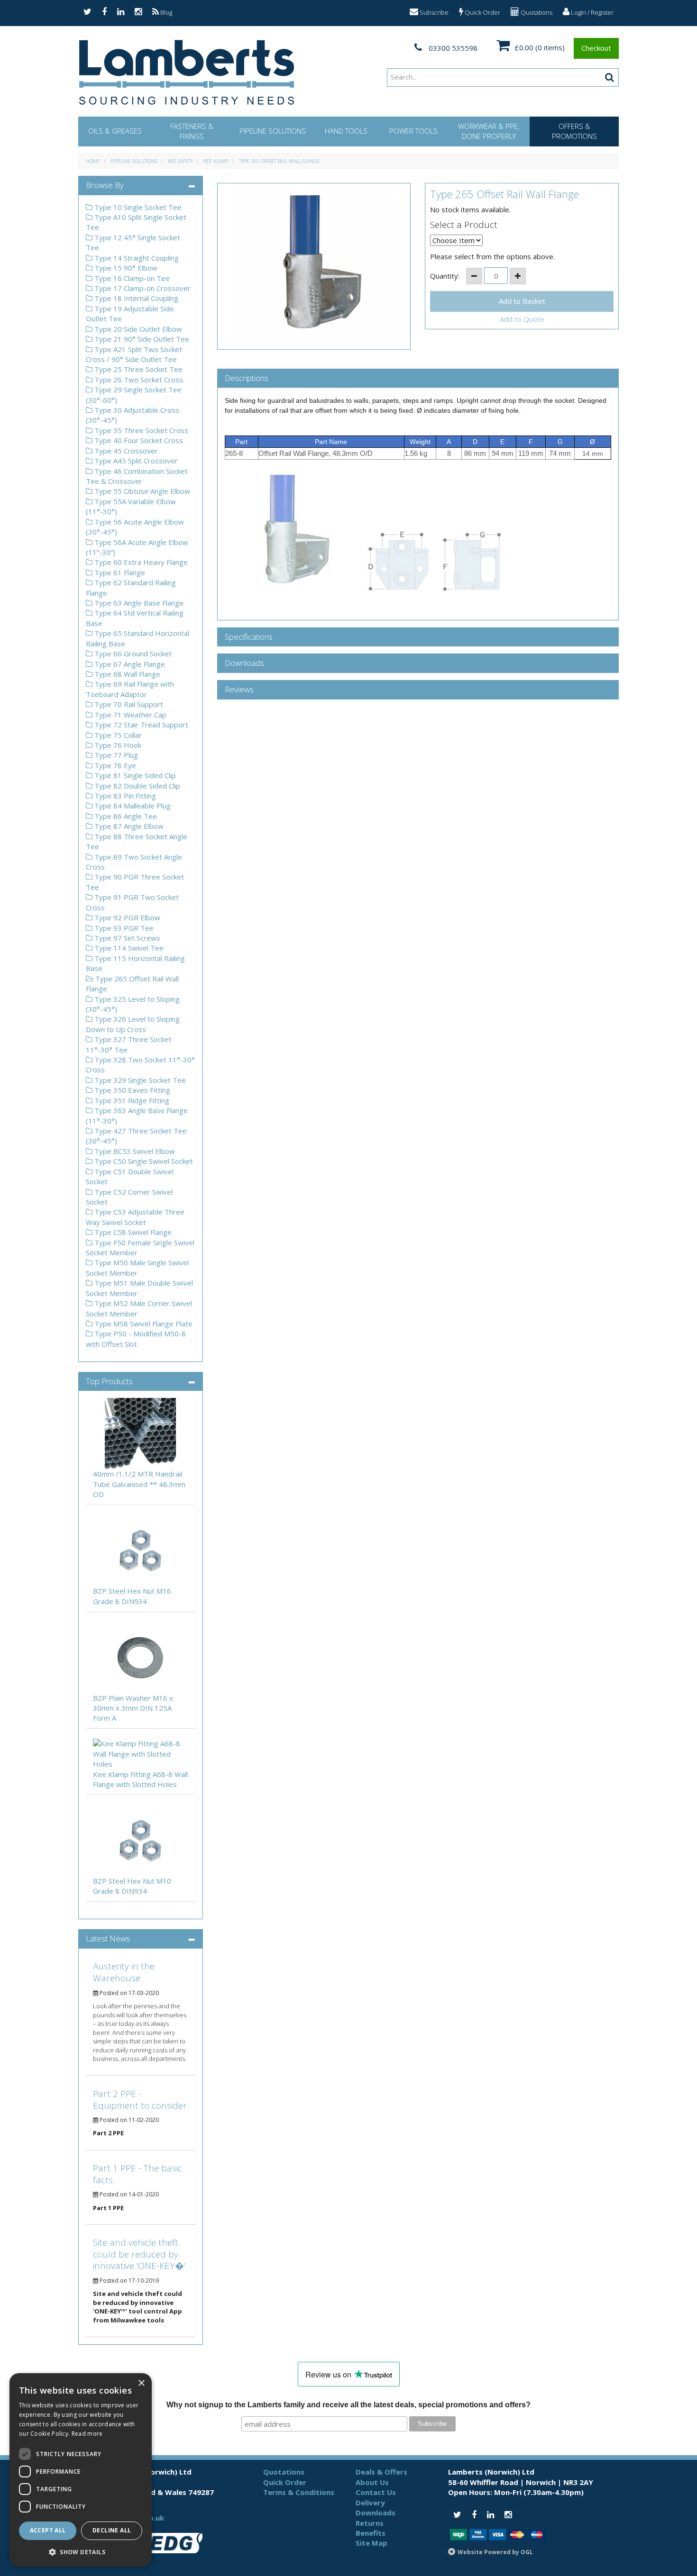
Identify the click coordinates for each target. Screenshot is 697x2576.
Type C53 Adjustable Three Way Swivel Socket (135, 1217)
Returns (370, 2523)
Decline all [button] (112, 2530)
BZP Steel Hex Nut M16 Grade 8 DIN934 (132, 1596)
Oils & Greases (115, 131)
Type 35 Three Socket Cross (140, 430)
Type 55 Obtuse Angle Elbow (141, 491)
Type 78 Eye (114, 765)
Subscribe (433, 12)
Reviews (239, 690)
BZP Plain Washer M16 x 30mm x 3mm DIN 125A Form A (133, 1708)
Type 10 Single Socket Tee (137, 207)
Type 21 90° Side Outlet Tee (141, 339)
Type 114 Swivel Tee (128, 948)
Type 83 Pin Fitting (124, 796)
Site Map (371, 2543)
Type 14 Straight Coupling (136, 258)
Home (93, 161)
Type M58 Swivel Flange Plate (142, 1324)
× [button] (141, 2383)
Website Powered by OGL (495, 2552)
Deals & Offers (381, 2472)
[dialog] (81, 2470)
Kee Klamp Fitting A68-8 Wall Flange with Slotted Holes (140, 1779)
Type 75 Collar (117, 735)
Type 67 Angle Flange (129, 664)
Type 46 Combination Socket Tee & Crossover (137, 476)
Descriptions (247, 378)
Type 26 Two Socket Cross (138, 380)
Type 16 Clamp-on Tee (131, 278)
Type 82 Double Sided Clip (136, 786)
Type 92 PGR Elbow (126, 917)
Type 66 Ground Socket (132, 653)
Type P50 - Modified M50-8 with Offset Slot (136, 1338)
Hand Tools (346, 131)
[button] (81, 2552)
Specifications (249, 637)
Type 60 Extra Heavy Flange (140, 562)
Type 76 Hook (117, 745)
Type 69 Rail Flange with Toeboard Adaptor (130, 689)
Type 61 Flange (119, 572)
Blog (165, 12)
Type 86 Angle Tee (125, 816)
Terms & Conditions (299, 2492)
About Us (372, 2482)
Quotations (536, 12)
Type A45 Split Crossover (135, 461)
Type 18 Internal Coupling (135, 298)
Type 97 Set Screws (126, 938)
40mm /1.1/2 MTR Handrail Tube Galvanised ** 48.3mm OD (139, 1484)
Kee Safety (180, 161)
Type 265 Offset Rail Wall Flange (279, 161)
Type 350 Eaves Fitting (131, 1090)
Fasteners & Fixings (192, 131)
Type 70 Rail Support (128, 704)
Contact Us (376, 2492)
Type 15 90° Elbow (125, 268)
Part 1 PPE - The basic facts (138, 2174)
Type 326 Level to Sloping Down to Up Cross (133, 1024)
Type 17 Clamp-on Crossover (142, 288)
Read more (87, 2434)
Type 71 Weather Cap (129, 715)
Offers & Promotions (574, 131)
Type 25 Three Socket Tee (138, 369)
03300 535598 (452, 48)
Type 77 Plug (115, 755)
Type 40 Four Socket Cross (138, 440)
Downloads (244, 663)
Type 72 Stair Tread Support (140, 725)
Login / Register (592, 12)
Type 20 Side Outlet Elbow (137, 329)
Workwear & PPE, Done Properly (489, 131)
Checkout (596, 48)
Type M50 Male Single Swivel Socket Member (137, 1267)
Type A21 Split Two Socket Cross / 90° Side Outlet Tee (134, 354)
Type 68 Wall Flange (126, 674)
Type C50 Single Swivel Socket (143, 1161)
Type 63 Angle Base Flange (138, 603)
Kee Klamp (216, 161)
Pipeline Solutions (273, 131)
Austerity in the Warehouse (124, 1972)
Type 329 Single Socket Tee (139, 1080)
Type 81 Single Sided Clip (134, 775)
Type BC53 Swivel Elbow (134, 1151)
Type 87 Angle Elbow (128, 826)
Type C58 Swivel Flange (132, 1232)
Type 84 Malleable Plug (132, 806)
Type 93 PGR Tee (123, 928)
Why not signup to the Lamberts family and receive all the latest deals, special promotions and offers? (348, 2405)
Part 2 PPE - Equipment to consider (140, 2100)
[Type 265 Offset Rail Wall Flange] (314, 266)
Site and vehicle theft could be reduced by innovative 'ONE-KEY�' (139, 2254)
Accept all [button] (48, 2530)
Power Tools (413, 131)
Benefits (371, 2533)
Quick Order (482, 12)
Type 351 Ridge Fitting (131, 1100)
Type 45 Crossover (125, 451)
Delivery (370, 2503)
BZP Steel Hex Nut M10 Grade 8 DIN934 (132, 1886)
